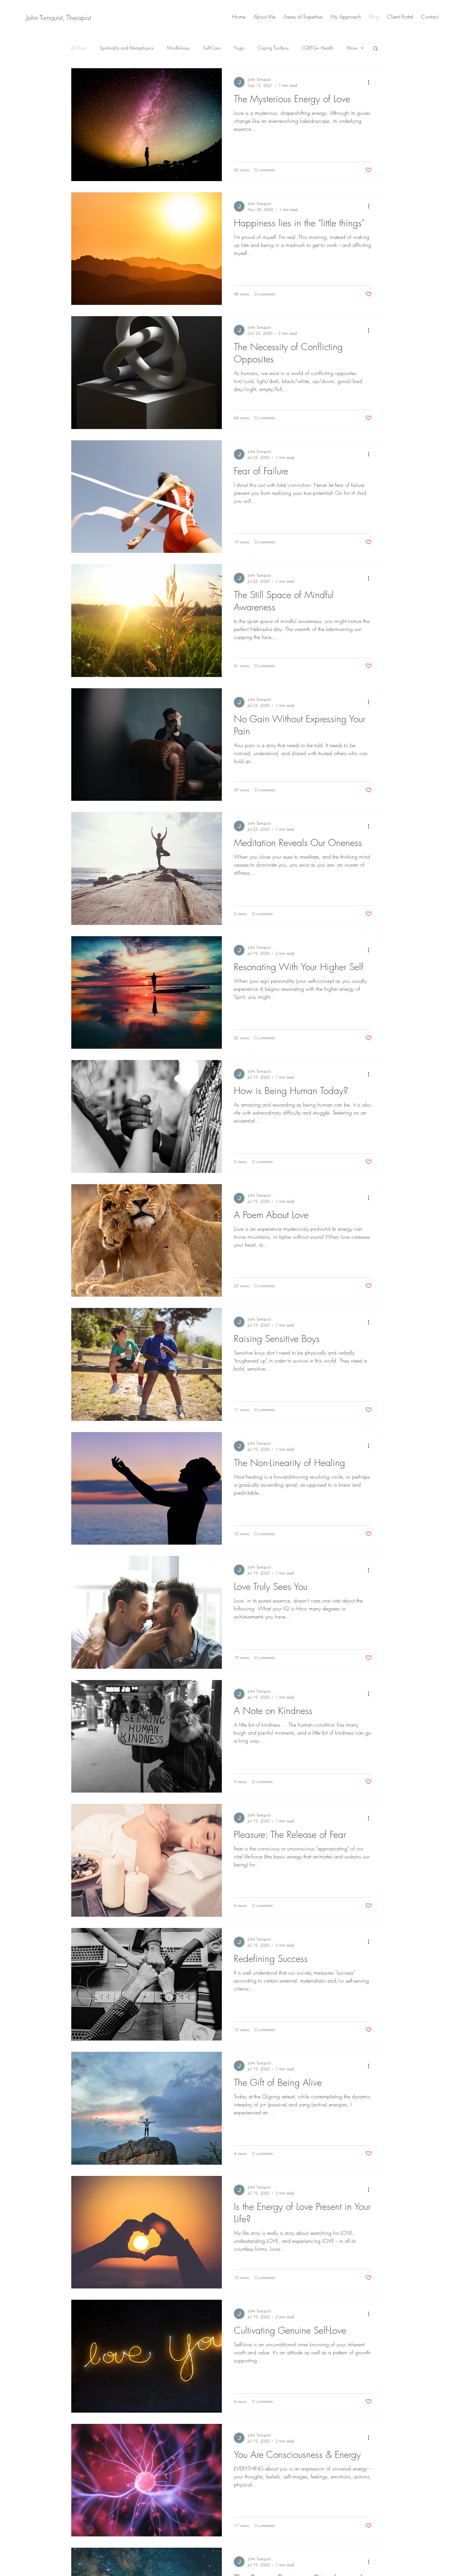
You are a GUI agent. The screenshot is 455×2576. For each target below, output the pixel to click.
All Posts (79, 48)
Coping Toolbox (273, 48)
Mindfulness (178, 48)
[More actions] (371, 82)
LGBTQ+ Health (318, 48)
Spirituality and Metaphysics (127, 48)
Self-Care (212, 48)
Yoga (239, 48)
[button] (376, 49)
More (352, 48)
